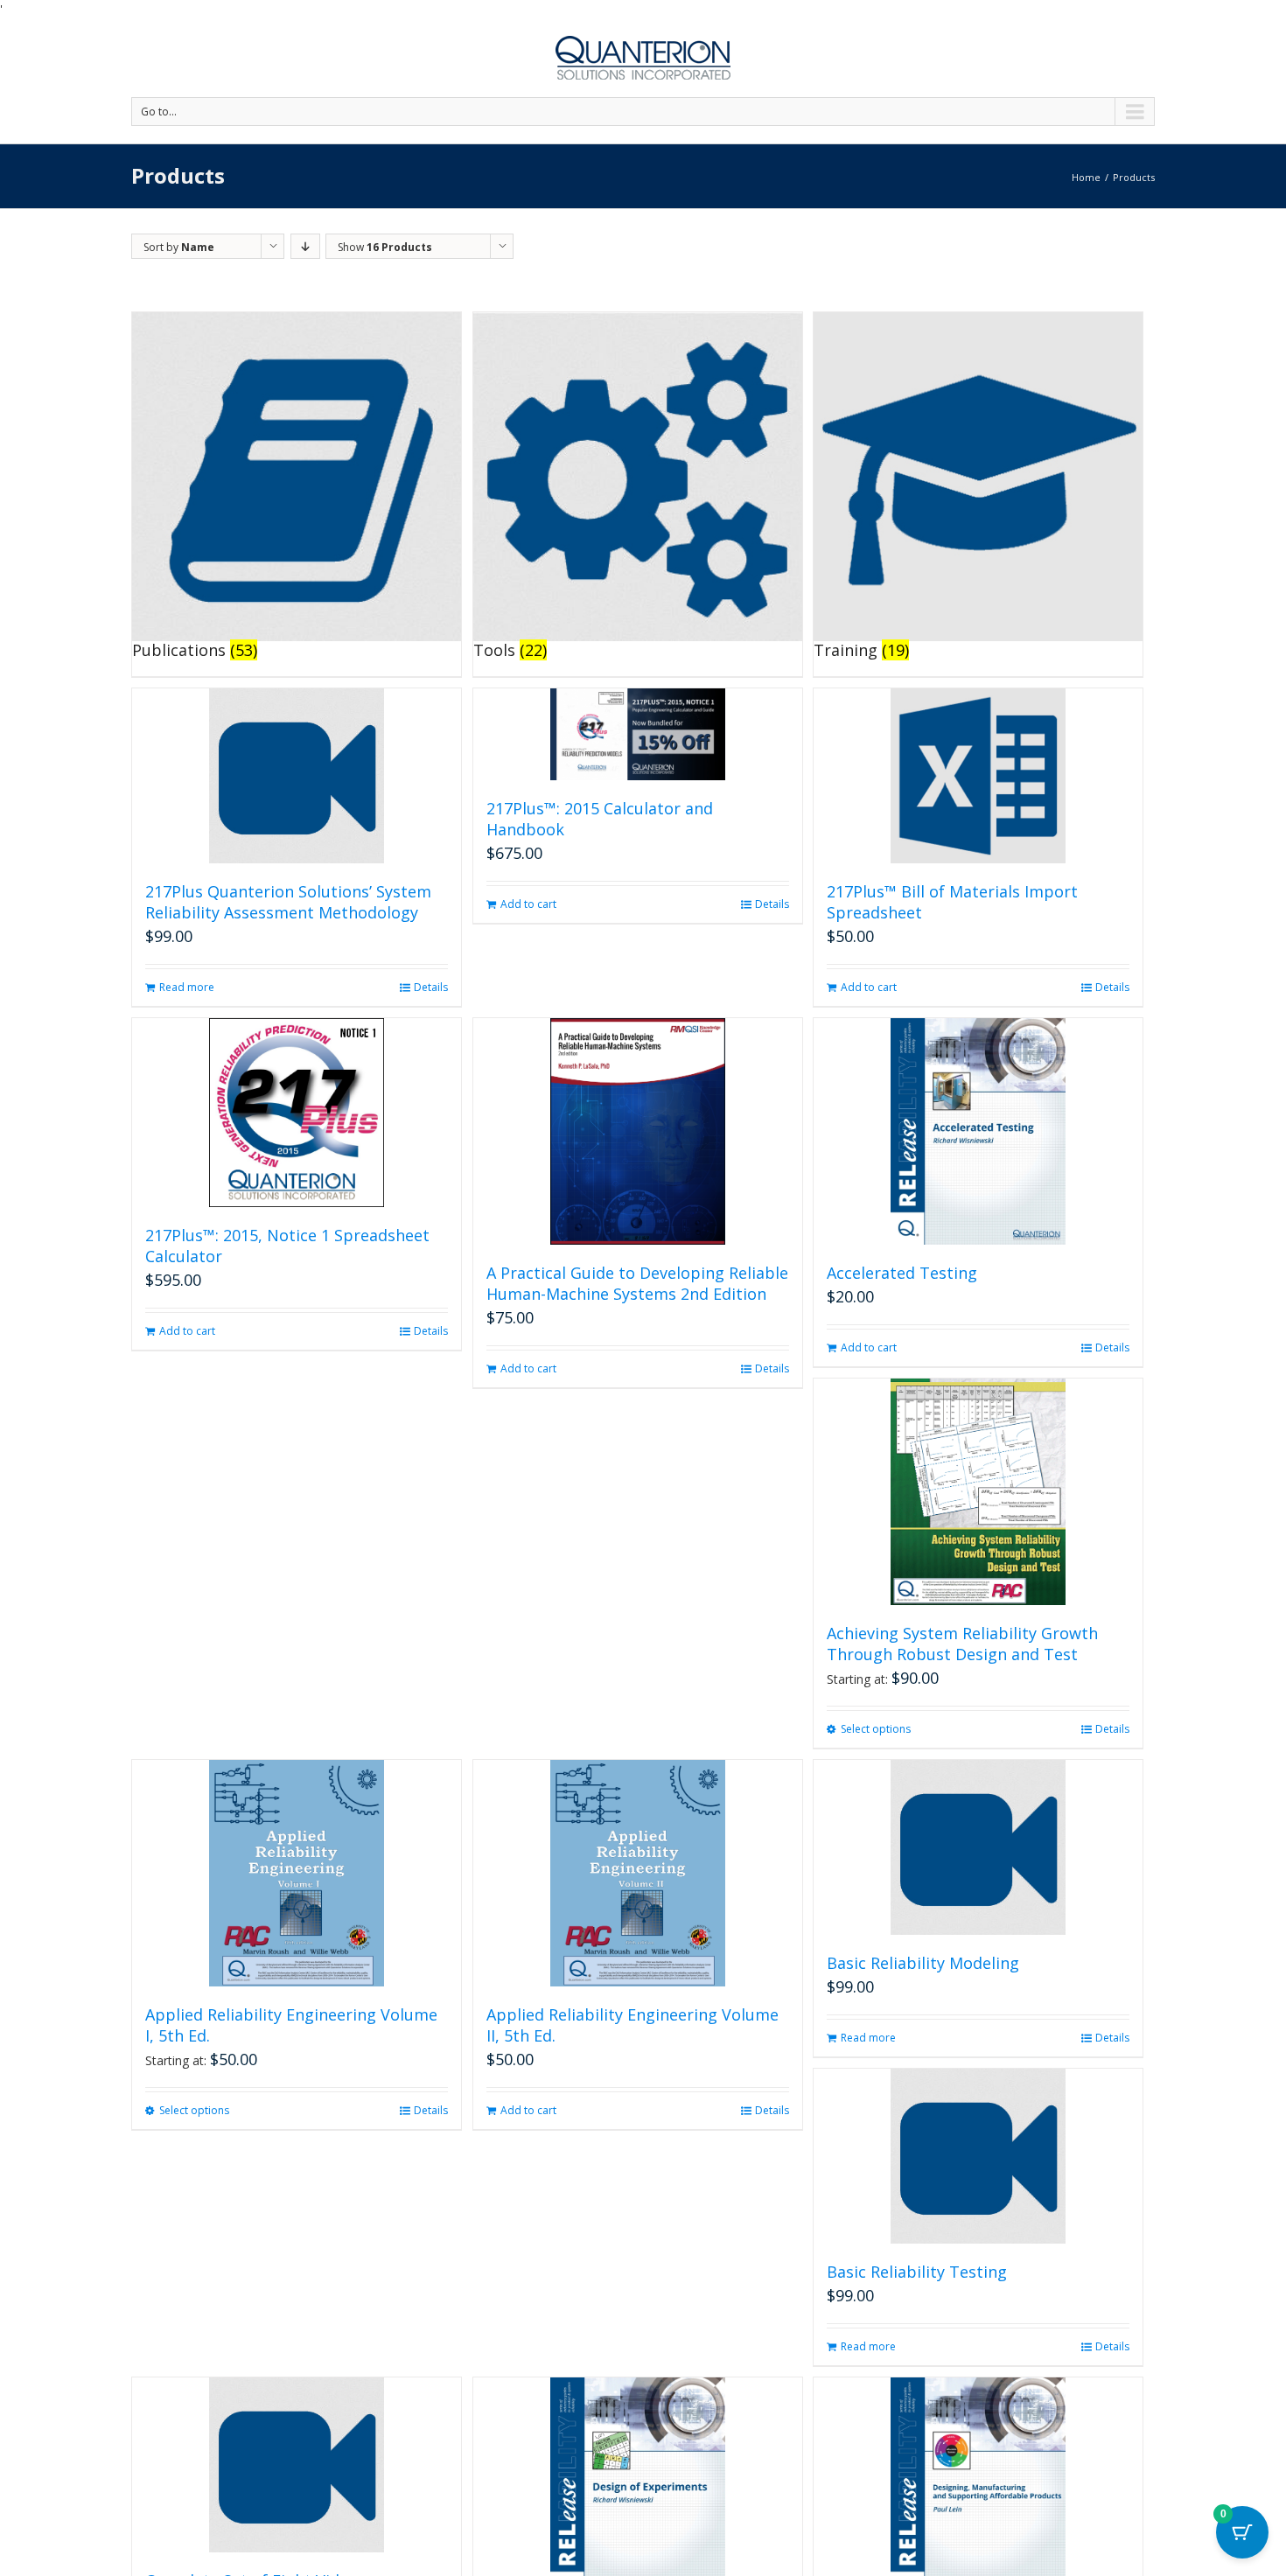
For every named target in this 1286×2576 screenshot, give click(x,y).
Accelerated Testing (902, 1273)
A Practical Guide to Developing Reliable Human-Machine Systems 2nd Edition (637, 1283)
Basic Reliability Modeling (923, 1963)
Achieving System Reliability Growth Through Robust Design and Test (962, 1644)
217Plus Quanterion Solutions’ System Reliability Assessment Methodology (288, 902)
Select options (876, 1729)
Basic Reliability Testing (917, 2272)
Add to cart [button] (528, 904)
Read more (187, 987)
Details (431, 987)
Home (1086, 177)
